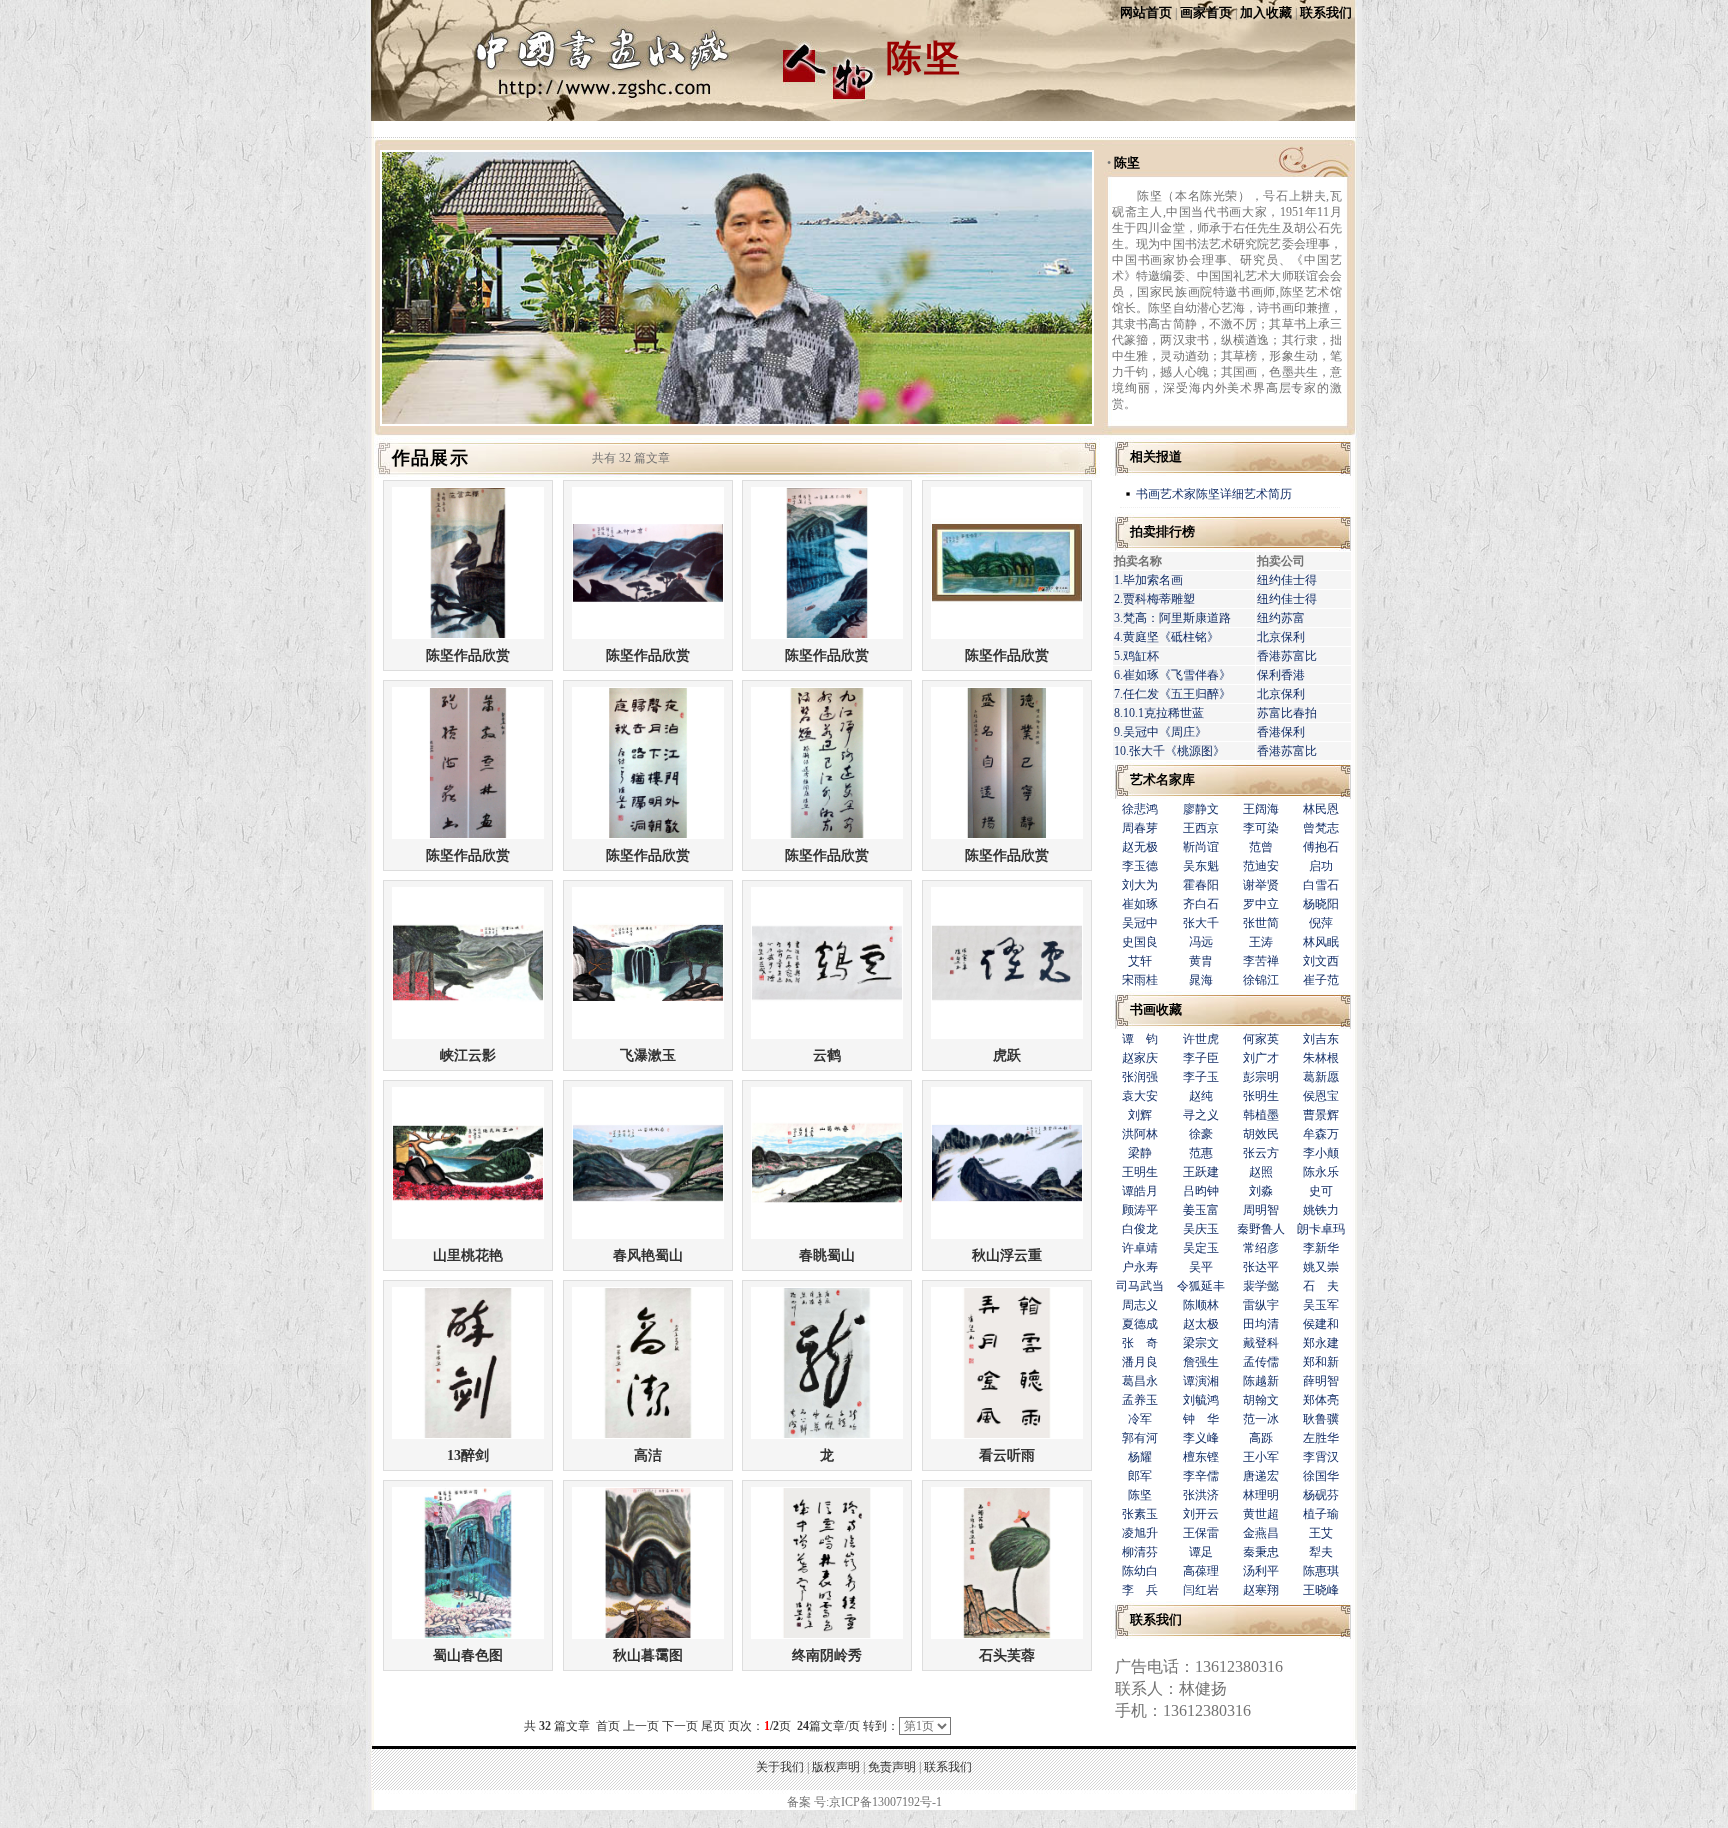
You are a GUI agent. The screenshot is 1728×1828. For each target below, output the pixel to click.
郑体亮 (1321, 1400)
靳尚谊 (1201, 847)
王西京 (1201, 828)
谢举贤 (1261, 885)
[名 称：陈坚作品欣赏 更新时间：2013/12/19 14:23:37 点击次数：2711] (827, 834)
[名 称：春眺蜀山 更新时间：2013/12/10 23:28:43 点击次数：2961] (827, 1234)
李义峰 (1201, 1438)
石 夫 (1321, 1286)
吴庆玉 (1201, 1229)
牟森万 (1321, 1134)
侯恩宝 (1321, 1096)
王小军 (1261, 1457)
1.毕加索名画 (1148, 580)
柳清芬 (1140, 1552)
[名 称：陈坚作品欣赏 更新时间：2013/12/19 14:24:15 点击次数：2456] (1007, 634)
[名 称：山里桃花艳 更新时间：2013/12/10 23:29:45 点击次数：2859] (468, 1234)
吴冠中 (1140, 923)
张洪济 (1201, 1495)
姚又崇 (1321, 1267)
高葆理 (1201, 1571)
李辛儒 (1201, 1476)
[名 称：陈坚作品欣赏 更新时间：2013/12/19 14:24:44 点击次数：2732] (468, 634)
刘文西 (1321, 961)
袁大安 (1140, 1096)
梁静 (1140, 1153)
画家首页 (1206, 12)
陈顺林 (1201, 1305)
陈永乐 (1321, 1172)
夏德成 (1140, 1324)
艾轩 (1140, 961)
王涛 (1261, 942)
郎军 (1140, 1476)
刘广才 (1261, 1058)
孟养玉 (1140, 1400)
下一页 (680, 1726)
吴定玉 (1201, 1248)
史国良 (1140, 942)
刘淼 (1261, 1191)
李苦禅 (1261, 961)
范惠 (1201, 1153)
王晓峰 (1321, 1590)
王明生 (1140, 1172)
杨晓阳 (1321, 904)
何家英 (1261, 1039)
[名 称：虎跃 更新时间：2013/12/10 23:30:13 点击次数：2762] (1007, 1034)
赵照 (1261, 1172)
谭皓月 (1140, 1191)
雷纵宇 (1261, 1305)
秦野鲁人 (1261, 1229)
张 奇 (1140, 1343)
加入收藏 (1266, 12)
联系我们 (1326, 12)
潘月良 (1140, 1362)
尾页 (713, 1726)
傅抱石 (1321, 847)
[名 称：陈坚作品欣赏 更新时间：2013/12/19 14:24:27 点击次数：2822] (827, 634)
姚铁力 (1321, 1210)
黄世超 (1261, 1514)
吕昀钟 (1201, 1191)
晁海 (1201, 980)
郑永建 (1321, 1343)
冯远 (1201, 942)
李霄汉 (1321, 1457)
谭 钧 (1140, 1039)
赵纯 (1201, 1096)
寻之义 (1201, 1115)
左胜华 (1321, 1438)
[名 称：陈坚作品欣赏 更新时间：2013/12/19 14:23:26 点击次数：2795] (1007, 834)
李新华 (1321, 1248)
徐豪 (1201, 1134)
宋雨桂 (1140, 980)
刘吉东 (1321, 1039)
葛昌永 (1140, 1381)
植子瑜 (1321, 1514)
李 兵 (1140, 1590)
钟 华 (1201, 1419)
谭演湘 (1201, 1381)
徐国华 (1321, 1476)
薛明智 (1321, 1381)
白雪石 (1321, 885)
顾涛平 (1140, 1210)
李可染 (1261, 828)
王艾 (1321, 1533)
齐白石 (1201, 904)
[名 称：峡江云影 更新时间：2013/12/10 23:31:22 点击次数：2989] (468, 1034)
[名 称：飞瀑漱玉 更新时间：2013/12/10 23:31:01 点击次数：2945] (648, 1034)
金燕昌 (1261, 1533)
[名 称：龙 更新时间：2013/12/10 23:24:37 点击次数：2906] (827, 1434)
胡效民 (1261, 1134)
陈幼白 (1140, 1571)
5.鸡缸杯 (1136, 656)
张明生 (1261, 1096)
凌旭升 (1140, 1533)
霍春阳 (1201, 885)
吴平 (1201, 1267)
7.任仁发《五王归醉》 (1172, 694)
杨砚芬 (1321, 1495)
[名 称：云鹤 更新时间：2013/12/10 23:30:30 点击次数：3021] (827, 1034)
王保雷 (1201, 1533)
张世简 (1261, 923)
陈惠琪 (1321, 1571)
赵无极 (1140, 847)
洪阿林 (1140, 1134)
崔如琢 (1140, 904)
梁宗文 (1201, 1343)
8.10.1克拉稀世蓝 (1159, 713)
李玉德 (1140, 866)
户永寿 (1140, 1267)
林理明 (1261, 1495)
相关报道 (1156, 456)
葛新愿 (1321, 1077)
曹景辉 (1321, 1115)
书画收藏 (1156, 1009)
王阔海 (1261, 809)
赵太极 (1201, 1324)
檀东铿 (1201, 1457)
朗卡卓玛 (1321, 1229)
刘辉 (1140, 1115)
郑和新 (1321, 1362)
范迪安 (1261, 866)
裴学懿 (1261, 1286)
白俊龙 (1140, 1229)
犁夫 (1321, 1552)
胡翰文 (1261, 1400)
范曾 (1261, 847)
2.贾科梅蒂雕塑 (1154, 599)
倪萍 (1321, 923)
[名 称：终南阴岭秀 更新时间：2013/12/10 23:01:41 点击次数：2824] (827, 1634)
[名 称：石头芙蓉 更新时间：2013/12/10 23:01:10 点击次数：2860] (1007, 1634)
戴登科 (1261, 1343)
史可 (1321, 1191)
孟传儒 (1261, 1362)
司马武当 (1140, 1286)
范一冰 (1261, 1419)
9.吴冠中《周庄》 (1160, 732)
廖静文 (1201, 809)
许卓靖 (1140, 1248)
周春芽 (1140, 828)
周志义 (1140, 1305)
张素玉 (1140, 1514)
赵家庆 (1140, 1058)
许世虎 (1201, 1039)
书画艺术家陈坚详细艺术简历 (1214, 494)
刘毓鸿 (1201, 1400)
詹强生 (1201, 1362)
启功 (1321, 866)
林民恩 (1321, 809)
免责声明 (892, 1767)
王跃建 (1201, 1172)
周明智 (1261, 1210)
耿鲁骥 (1321, 1419)
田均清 (1261, 1324)
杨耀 (1140, 1457)
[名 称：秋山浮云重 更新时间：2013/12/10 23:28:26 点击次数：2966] (1007, 1234)
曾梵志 (1321, 828)
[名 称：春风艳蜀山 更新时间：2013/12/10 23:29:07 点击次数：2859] (648, 1234)
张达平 (1261, 1267)
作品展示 (430, 458)
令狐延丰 (1201, 1286)
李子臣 (1201, 1058)
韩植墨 (1261, 1115)
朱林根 (1321, 1058)
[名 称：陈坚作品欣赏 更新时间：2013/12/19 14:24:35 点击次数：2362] (648, 634)
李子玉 (1201, 1077)
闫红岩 (1201, 1590)
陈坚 (1127, 162)
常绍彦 (1261, 1248)
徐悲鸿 (1140, 809)
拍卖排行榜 (1162, 531)
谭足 (1201, 1552)
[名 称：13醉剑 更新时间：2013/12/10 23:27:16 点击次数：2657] (468, 1434)
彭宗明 (1261, 1077)
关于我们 (780, 1767)
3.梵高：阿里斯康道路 (1172, 618)
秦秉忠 (1261, 1552)
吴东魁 (1201, 866)
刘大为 (1140, 885)
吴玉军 (1321, 1305)
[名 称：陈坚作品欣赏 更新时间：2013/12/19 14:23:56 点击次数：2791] (648, 834)
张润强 (1140, 1077)
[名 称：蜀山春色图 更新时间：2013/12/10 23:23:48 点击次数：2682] (468, 1634)
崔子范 (1321, 980)
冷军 (1140, 1419)
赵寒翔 (1261, 1590)
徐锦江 (1261, 980)
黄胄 (1201, 961)
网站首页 (1146, 12)
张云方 (1261, 1153)
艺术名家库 (1162, 779)
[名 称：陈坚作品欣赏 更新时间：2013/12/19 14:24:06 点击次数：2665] (468, 834)
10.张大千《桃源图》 (1169, 751)
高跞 (1261, 1438)
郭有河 (1140, 1438)
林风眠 (1321, 942)
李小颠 (1321, 1153)
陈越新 (1261, 1381)
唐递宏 (1261, 1476)
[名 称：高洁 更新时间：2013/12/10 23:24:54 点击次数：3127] (648, 1434)
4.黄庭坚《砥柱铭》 (1166, 637)
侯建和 (1321, 1324)
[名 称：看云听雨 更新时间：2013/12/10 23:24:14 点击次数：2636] (1007, 1434)
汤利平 (1261, 1571)
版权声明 (836, 1767)
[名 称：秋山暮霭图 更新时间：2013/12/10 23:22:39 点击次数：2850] (648, 1634)
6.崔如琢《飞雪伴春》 (1172, 675)
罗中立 (1261, 904)
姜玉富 (1201, 1210)
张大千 (1201, 923)
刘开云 (1201, 1514)
